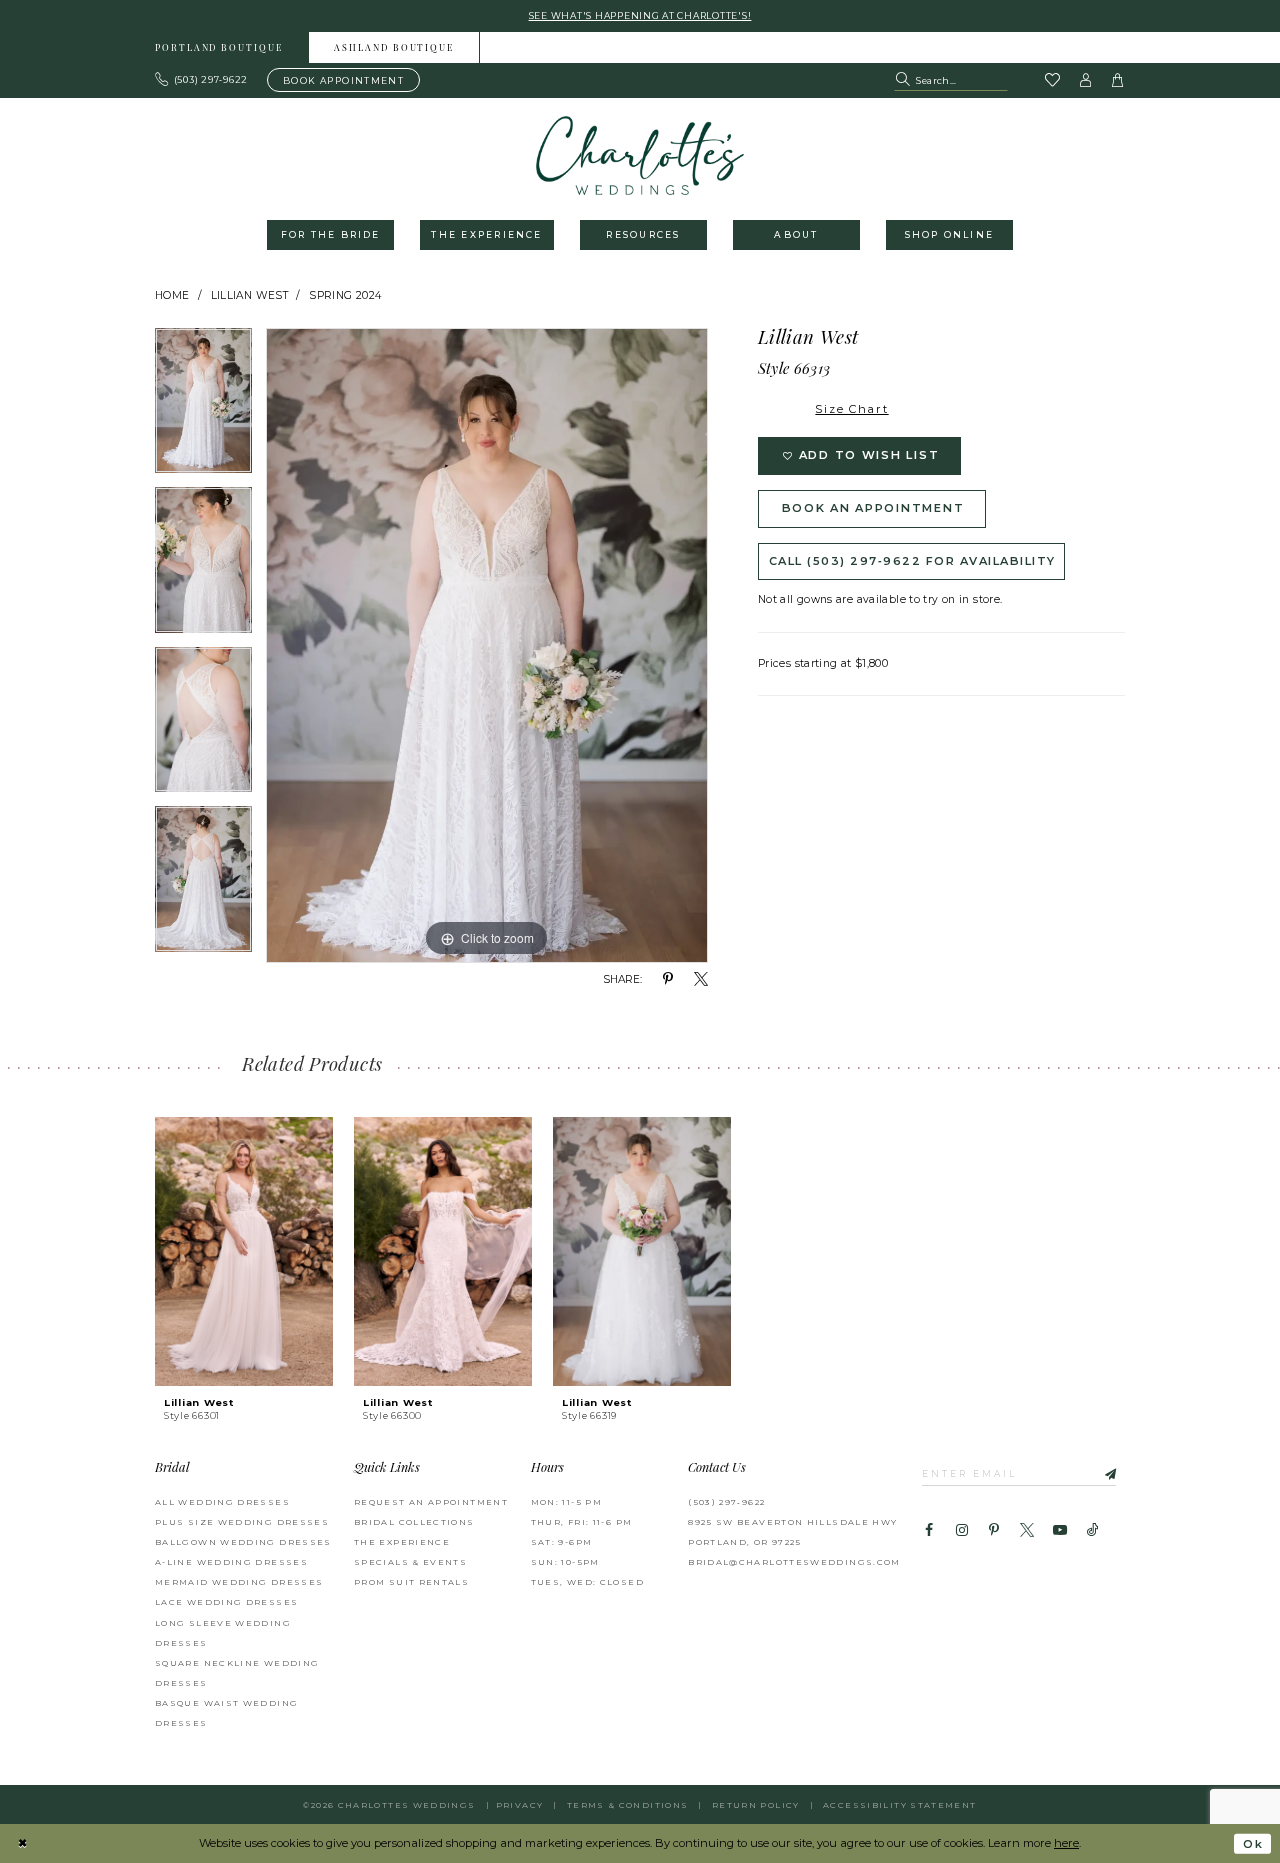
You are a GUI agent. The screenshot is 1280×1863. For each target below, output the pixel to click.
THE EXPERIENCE (402, 1542)
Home (172, 295)
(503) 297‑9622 (726, 1502)
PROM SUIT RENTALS (411, 1582)
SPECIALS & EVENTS (410, 1562)
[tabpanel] (203, 408)
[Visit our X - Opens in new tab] (1027, 1531)
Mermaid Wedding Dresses (239, 1582)
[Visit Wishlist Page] (1052, 81)
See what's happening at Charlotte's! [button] (640, 15)
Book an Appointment (873, 508)
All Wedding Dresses (222, 1502)
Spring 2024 (345, 295)
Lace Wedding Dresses (226, 1602)
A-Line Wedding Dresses (231, 1562)
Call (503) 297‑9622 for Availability (912, 561)
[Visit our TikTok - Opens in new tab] (1093, 1531)
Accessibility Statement (899, 1805)
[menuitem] (219, 47)
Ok (1253, 1844)
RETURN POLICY (756, 1805)
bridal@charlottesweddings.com (794, 1562)
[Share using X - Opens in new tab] (701, 980)
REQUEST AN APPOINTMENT (431, 1502)
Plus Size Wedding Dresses (242, 1522)
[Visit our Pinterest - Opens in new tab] (994, 1531)
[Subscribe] (1101, 1473)
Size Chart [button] (851, 409)
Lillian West (249, 295)
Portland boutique (219, 48)
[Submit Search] (904, 80)
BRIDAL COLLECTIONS (414, 1522)
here (1066, 1843)
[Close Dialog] (22, 1844)
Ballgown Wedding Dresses (243, 1542)
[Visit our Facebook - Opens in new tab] (929, 1531)
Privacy (520, 1805)
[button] (1086, 80)
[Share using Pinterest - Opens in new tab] (668, 980)
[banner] (640, 155)
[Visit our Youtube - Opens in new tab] (1060, 1531)
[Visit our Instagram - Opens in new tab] (961, 1531)
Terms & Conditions (628, 1805)
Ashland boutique (394, 48)
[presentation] (244, 1251)
